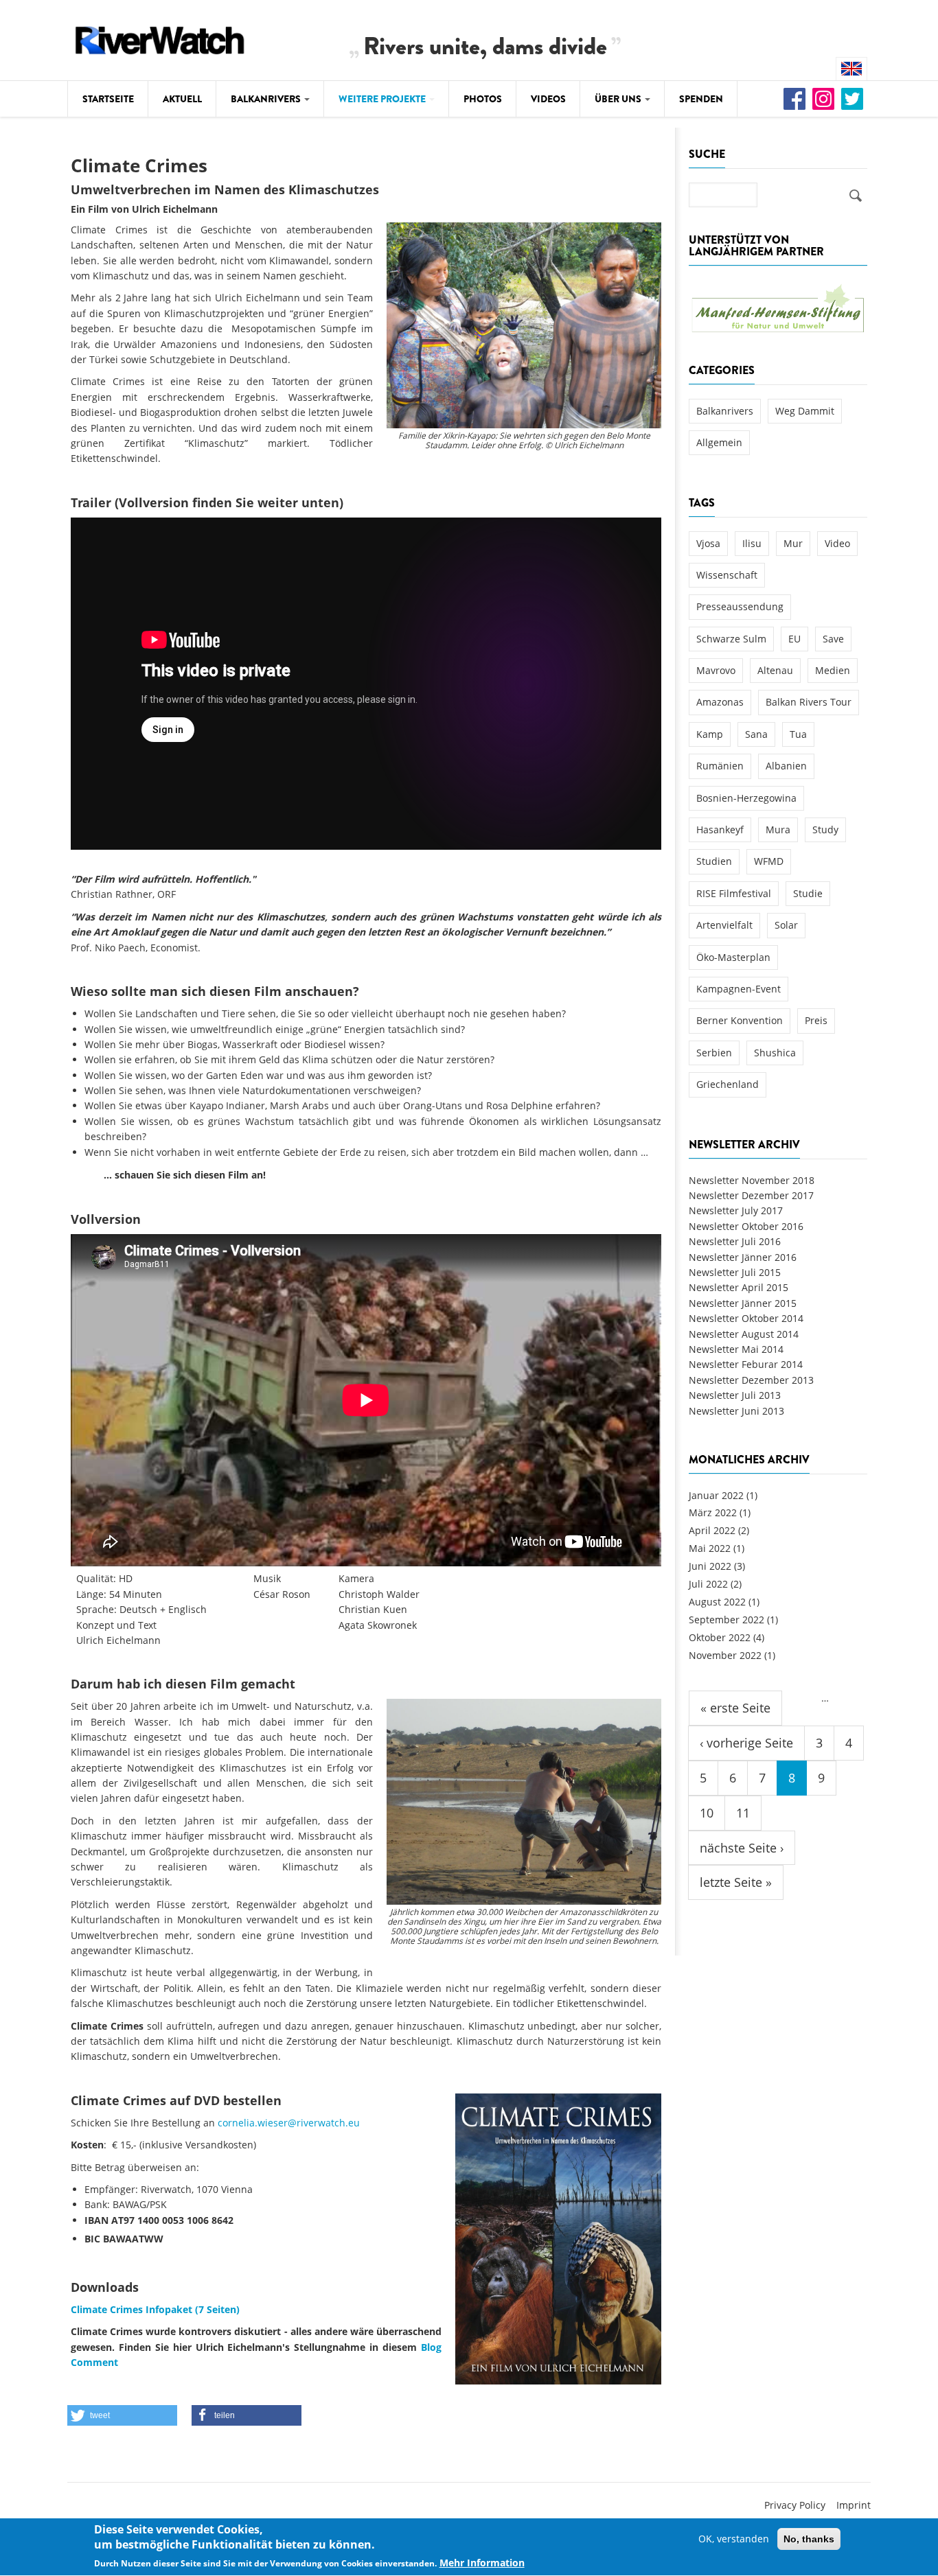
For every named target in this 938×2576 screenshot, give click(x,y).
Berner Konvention (740, 1020)
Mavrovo (716, 670)
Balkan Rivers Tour (809, 702)
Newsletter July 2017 (736, 1210)
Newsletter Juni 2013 (736, 1411)
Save (833, 639)
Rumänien (720, 766)
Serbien (714, 1053)
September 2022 (727, 1620)
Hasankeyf (720, 829)
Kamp (710, 734)
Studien (714, 861)
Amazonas (720, 702)
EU (794, 639)
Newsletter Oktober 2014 (746, 1318)
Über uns (619, 99)
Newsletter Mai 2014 (736, 1349)
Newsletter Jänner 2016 (743, 1257)
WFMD (769, 861)
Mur (793, 543)
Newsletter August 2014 (744, 1334)
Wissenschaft (727, 575)
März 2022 (713, 1512)
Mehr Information (482, 2563)
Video (837, 543)
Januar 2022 (716, 1495)
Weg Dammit (805, 411)
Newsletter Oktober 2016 (746, 1226)
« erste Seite (735, 1708)
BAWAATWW (133, 2239)
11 (743, 1813)
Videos (548, 99)
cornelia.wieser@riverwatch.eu (289, 2123)
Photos (483, 99)
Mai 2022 (710, 1548)
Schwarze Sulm (731, 639)
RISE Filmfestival (734, 893)
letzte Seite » (736, 1882)
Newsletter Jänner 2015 (743, 1303)
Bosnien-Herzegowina (746, 798)
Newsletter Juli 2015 (735, 1272)
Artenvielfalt (724, 925)
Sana (756, 734)
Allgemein (719, 442)
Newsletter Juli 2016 (735, 1241)
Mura (778, 829)
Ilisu (752, 543)
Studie (808, 893)
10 (707, 1813)
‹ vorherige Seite (746, 1743)
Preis (816, 1020)
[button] (122, 2415)
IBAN (96, 2220)
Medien (833, 670)
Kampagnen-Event (739, 989)
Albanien (786, 766)
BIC (92, 2239)
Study (825, 829)
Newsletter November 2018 (752, 1180)
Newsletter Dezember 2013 (751, 1380)
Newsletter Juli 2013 (735, 1395)
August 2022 (717, 1602)
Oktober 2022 (720, 1637)
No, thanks (809, 2539)
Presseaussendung (740, 606)
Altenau (775, 670)
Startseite (108, 99)
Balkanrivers (267, 99)
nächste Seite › (742, 1848)
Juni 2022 (710, 1566)
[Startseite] (160, 38)
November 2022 (725, 1655)
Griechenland (728, 1084)
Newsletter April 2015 (739, 1287)
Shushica (775, 1053)
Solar (786, 925)
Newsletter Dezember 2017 (751, 1195)
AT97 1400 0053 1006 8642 (172, 2220)
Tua (798, 734)
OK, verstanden (734, 2539)
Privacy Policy (795, 2505)
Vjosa (708, 543)
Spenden (701, 99)
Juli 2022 (708, 1584)
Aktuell (182, 99)
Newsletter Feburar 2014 (746, 1364)
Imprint (854, 2505)
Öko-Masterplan (733, 957)
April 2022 (712, 1530)
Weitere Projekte (383, 99)
